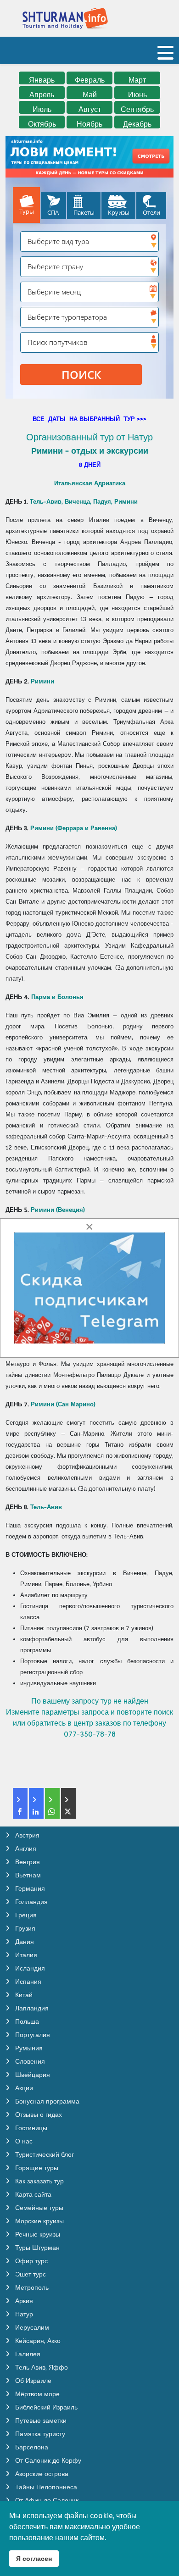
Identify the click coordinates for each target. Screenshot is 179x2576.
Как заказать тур (39, 2181)
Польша (26, 2021)
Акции (23, 2088)
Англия (25, 1849)
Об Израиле (32, 2381)
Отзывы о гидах (38, 2115)
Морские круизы (39, 2221)
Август (90, 109)
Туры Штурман (36, 2248)
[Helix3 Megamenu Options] (165, 57)
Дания (24, 1942)
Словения (29, 2061)
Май (90, 95)
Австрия (26, 1835)
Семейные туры (38, 2208)
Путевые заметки (40, 2421)
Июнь (137, 95)
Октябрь (42, 124)
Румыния (28, 2048)
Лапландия (31, 2008)
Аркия (23, 2301)
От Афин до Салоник (46, 2500)
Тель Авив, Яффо (41, 2367)
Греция (25, 1915)
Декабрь (137, 124)
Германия (29, 1888)
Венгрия (27, 1862)
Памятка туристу (39, 2434)
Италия (25, 1955)
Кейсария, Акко (37, 2341)
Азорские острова (41, 2474)
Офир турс (31, 2261)
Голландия (31, 1902)
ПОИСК (81, 375)
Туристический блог (44, 2154)
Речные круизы (37, 2234)
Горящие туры (36, 2168)
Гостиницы (30, 2128)
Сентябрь (137, 109)
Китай (23, 1995)
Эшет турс (30, 2274)
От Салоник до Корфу (47, 2460)
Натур (23, 2314)
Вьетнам (27, 1875)
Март (137, 80)
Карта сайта (32, 2194)
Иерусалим (31, 2327)
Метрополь (31, 2287)
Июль (42, 109)
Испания (27, 1982)
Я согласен (34, 2558)
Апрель (42, 95)
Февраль (90, 80)
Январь (42, 80)
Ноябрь (89, 124)
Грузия (24, 1928)
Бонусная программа (46, 2101)
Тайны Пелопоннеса (45, 2487)
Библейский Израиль (45, 2407)
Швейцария (32, 2075)
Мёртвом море (36, 2394)
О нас (23, 2141)
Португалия (32, 2035)
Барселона (31, 2447)
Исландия (29, 1968)
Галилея (27, 2354)
